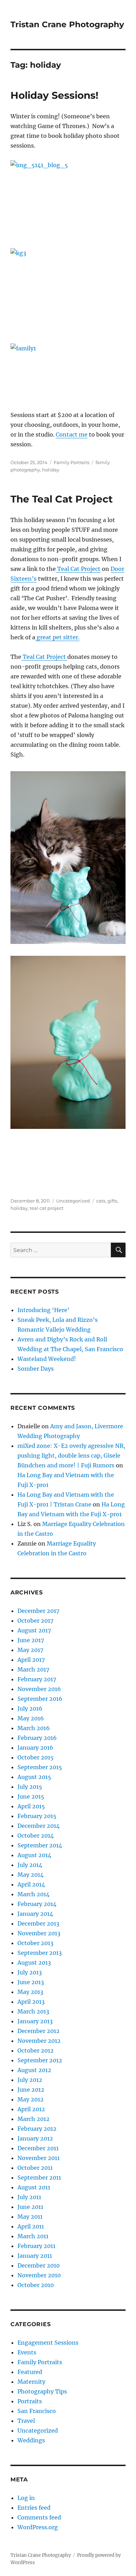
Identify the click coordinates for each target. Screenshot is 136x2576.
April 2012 (31, 2109)
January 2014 (35, 1914)
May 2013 (30, 1992)
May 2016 (31, 1718)
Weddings (31, 2440)
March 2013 (33, 2011)
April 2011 (31, 2226)
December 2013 (38, 1923)
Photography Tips (42, 2391)
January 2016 (35, 1748)
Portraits (30, 2401)
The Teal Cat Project (62, 499)
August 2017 (34, 1630)
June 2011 (30, 2207)
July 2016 (30, 1708)
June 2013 (31, 1982)
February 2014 (37, 1904)
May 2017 (30, 1650)
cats (101, 1201)
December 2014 (39, 1826)
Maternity (31, 2382)
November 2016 (39, 1689)
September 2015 (40, 1767)
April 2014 (31, 1884)
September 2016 (40, 1699)
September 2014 (40, 1845)
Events (27, 2352)
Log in (26, 2498)
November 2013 (39, 1933)
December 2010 (39, 2265)
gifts (112, 1201)
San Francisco (37, 2411)
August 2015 (34, 1777)
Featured (30, 2372)
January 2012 (35, 2138)
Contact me (72, 434)
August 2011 (34, 2187)
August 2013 (34, 1963)
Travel (26, 2421)
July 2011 (29, 2197)
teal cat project (47, 1208)
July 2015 (30, 1787)
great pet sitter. (57, 637)
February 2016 (37, 1738)
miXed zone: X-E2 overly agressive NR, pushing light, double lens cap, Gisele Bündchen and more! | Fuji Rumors (71, 1455)
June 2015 (31, 1796)
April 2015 (31, 1806)
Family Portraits (71, 462)
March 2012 (33, 2119)
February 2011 (36, 2246)
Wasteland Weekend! (47, 1359)
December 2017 (38, 1611)
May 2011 (30, 2217)
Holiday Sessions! (54, 95)
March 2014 (33, 1894)
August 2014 (34, 1855)
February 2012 (37, 2129)
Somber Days (36, 1369)
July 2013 (30, 1972)
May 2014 (31, 1875)
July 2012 (30, 2080)
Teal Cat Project (78, 569)
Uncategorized (73, 1201)
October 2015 (36, 1757)
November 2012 (39, 2041)
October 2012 (36, 2050)
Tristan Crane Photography (67, 24)
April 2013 (31, 2002)
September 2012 (40, 2060)
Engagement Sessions (48, 2343)
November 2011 (39, 2158)
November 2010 (39, 2275)
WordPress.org (38, 2527)
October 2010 (36, 2285)
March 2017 (33, 1669)
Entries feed (34, 2508)
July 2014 (30, 1865)
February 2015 (37, 1816)
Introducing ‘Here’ (43, 1310)
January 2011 (35, 2256)
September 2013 (40, 1953)
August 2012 (34, 2070)
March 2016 (34, 1728)
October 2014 (36, 1836)
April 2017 (31, 1660)
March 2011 (33, 2236)
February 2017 (37, 1679)
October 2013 (35, 1943)
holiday (51, 470)
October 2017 (35, 1621)
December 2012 (39, 2031)
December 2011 (38, 2148)
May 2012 (31, 2099)
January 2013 (35, 2021)
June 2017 (31, 1640)
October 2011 (35, 2168)
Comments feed (39, 2517)
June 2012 (31, 2090)
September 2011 (39, 2177)
